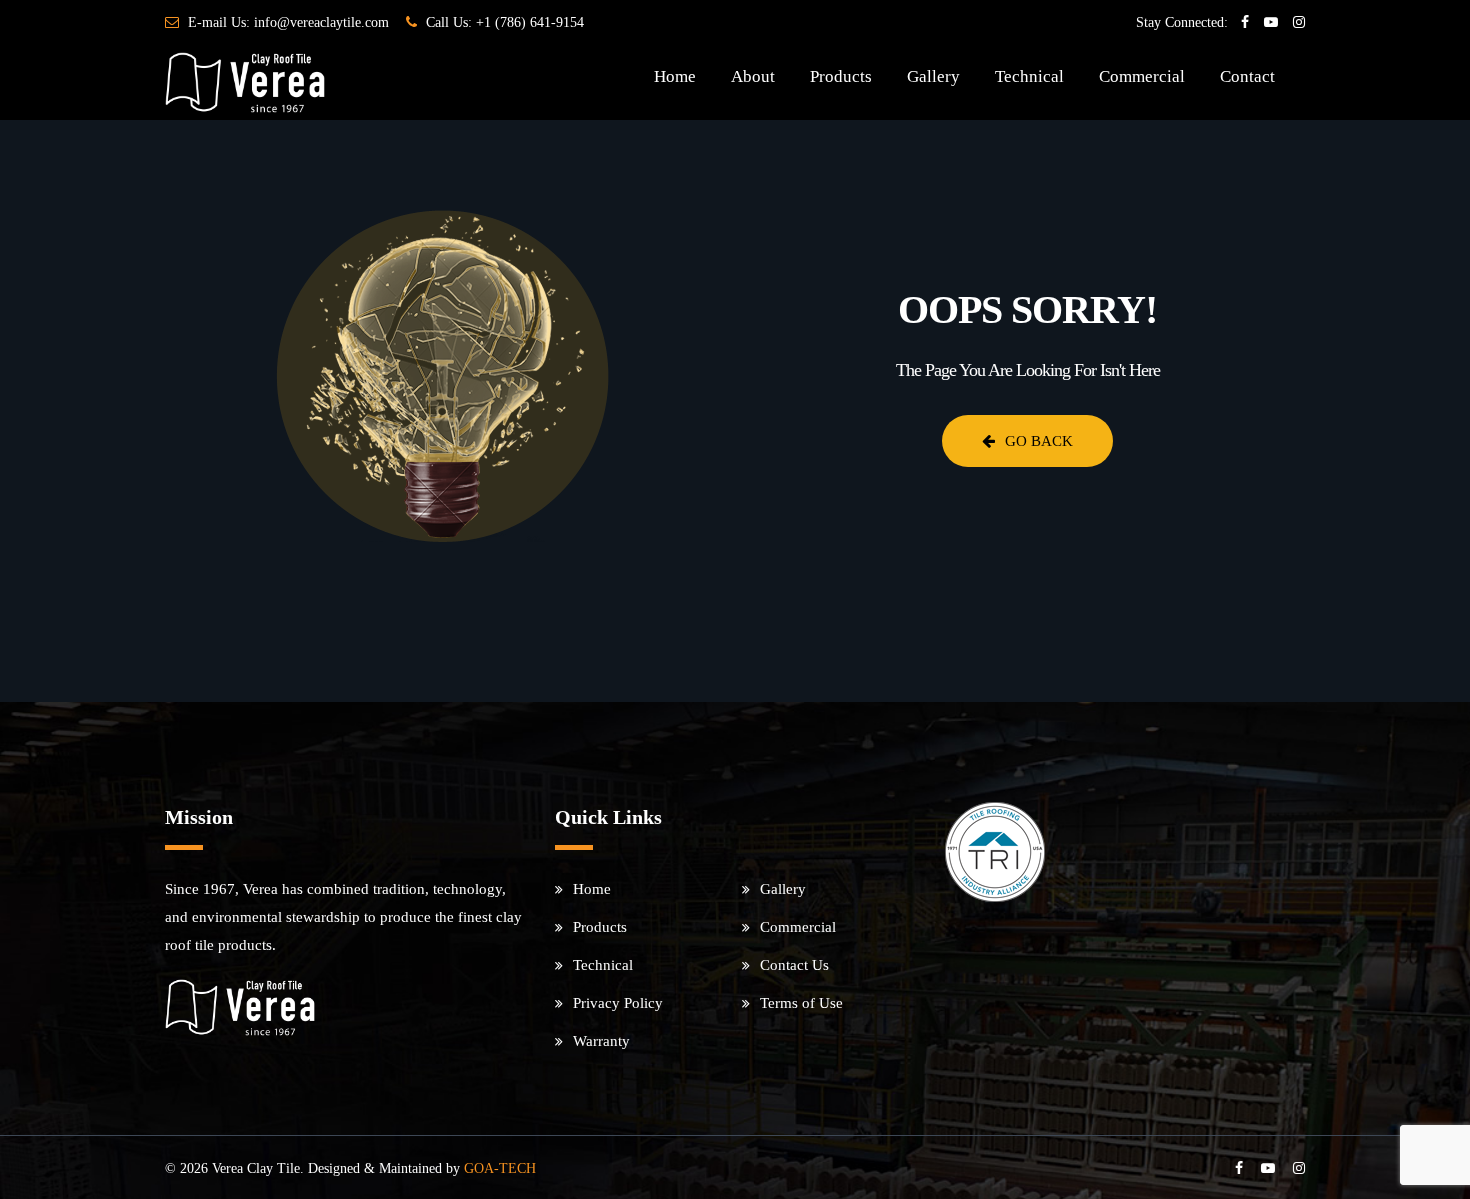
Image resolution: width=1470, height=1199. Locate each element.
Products (841, 76)
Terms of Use (801, 1003)
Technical (1029, 76)
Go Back (1039, 441)
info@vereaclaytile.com (321, 22)
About (753, 76)
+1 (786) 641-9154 (530, 22)
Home (675, 76)
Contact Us (794, 965)
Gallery (933, 76)
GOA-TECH (500, 1168)
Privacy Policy (618, 1003)
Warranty (601, 1041)
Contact (1247, 76)
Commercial (1142, 76)
